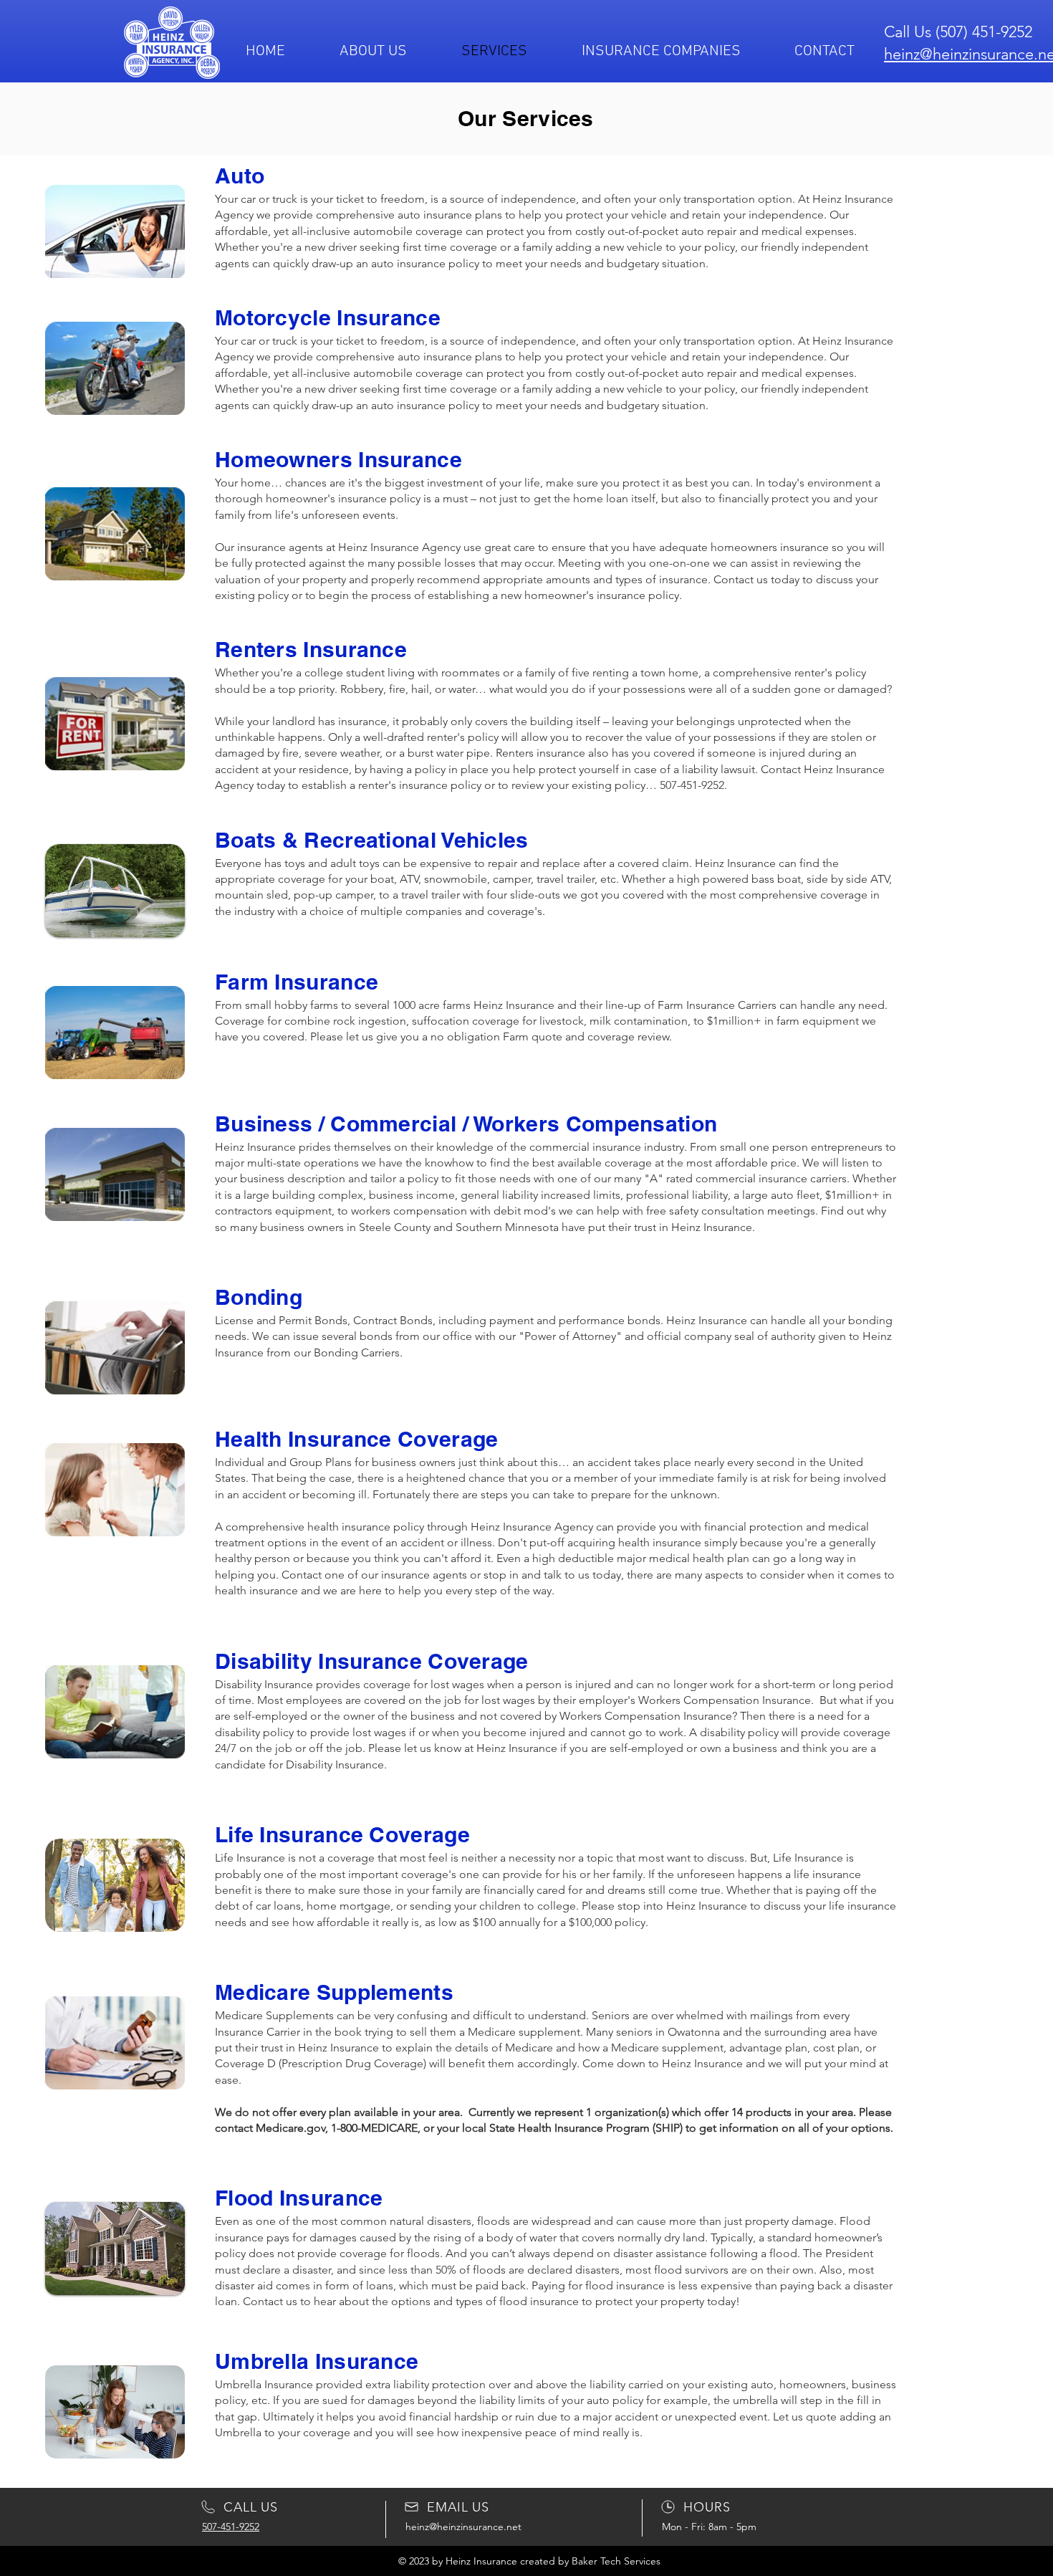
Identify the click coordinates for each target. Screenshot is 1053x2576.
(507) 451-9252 (984, 32)
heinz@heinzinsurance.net (463, 2527)
